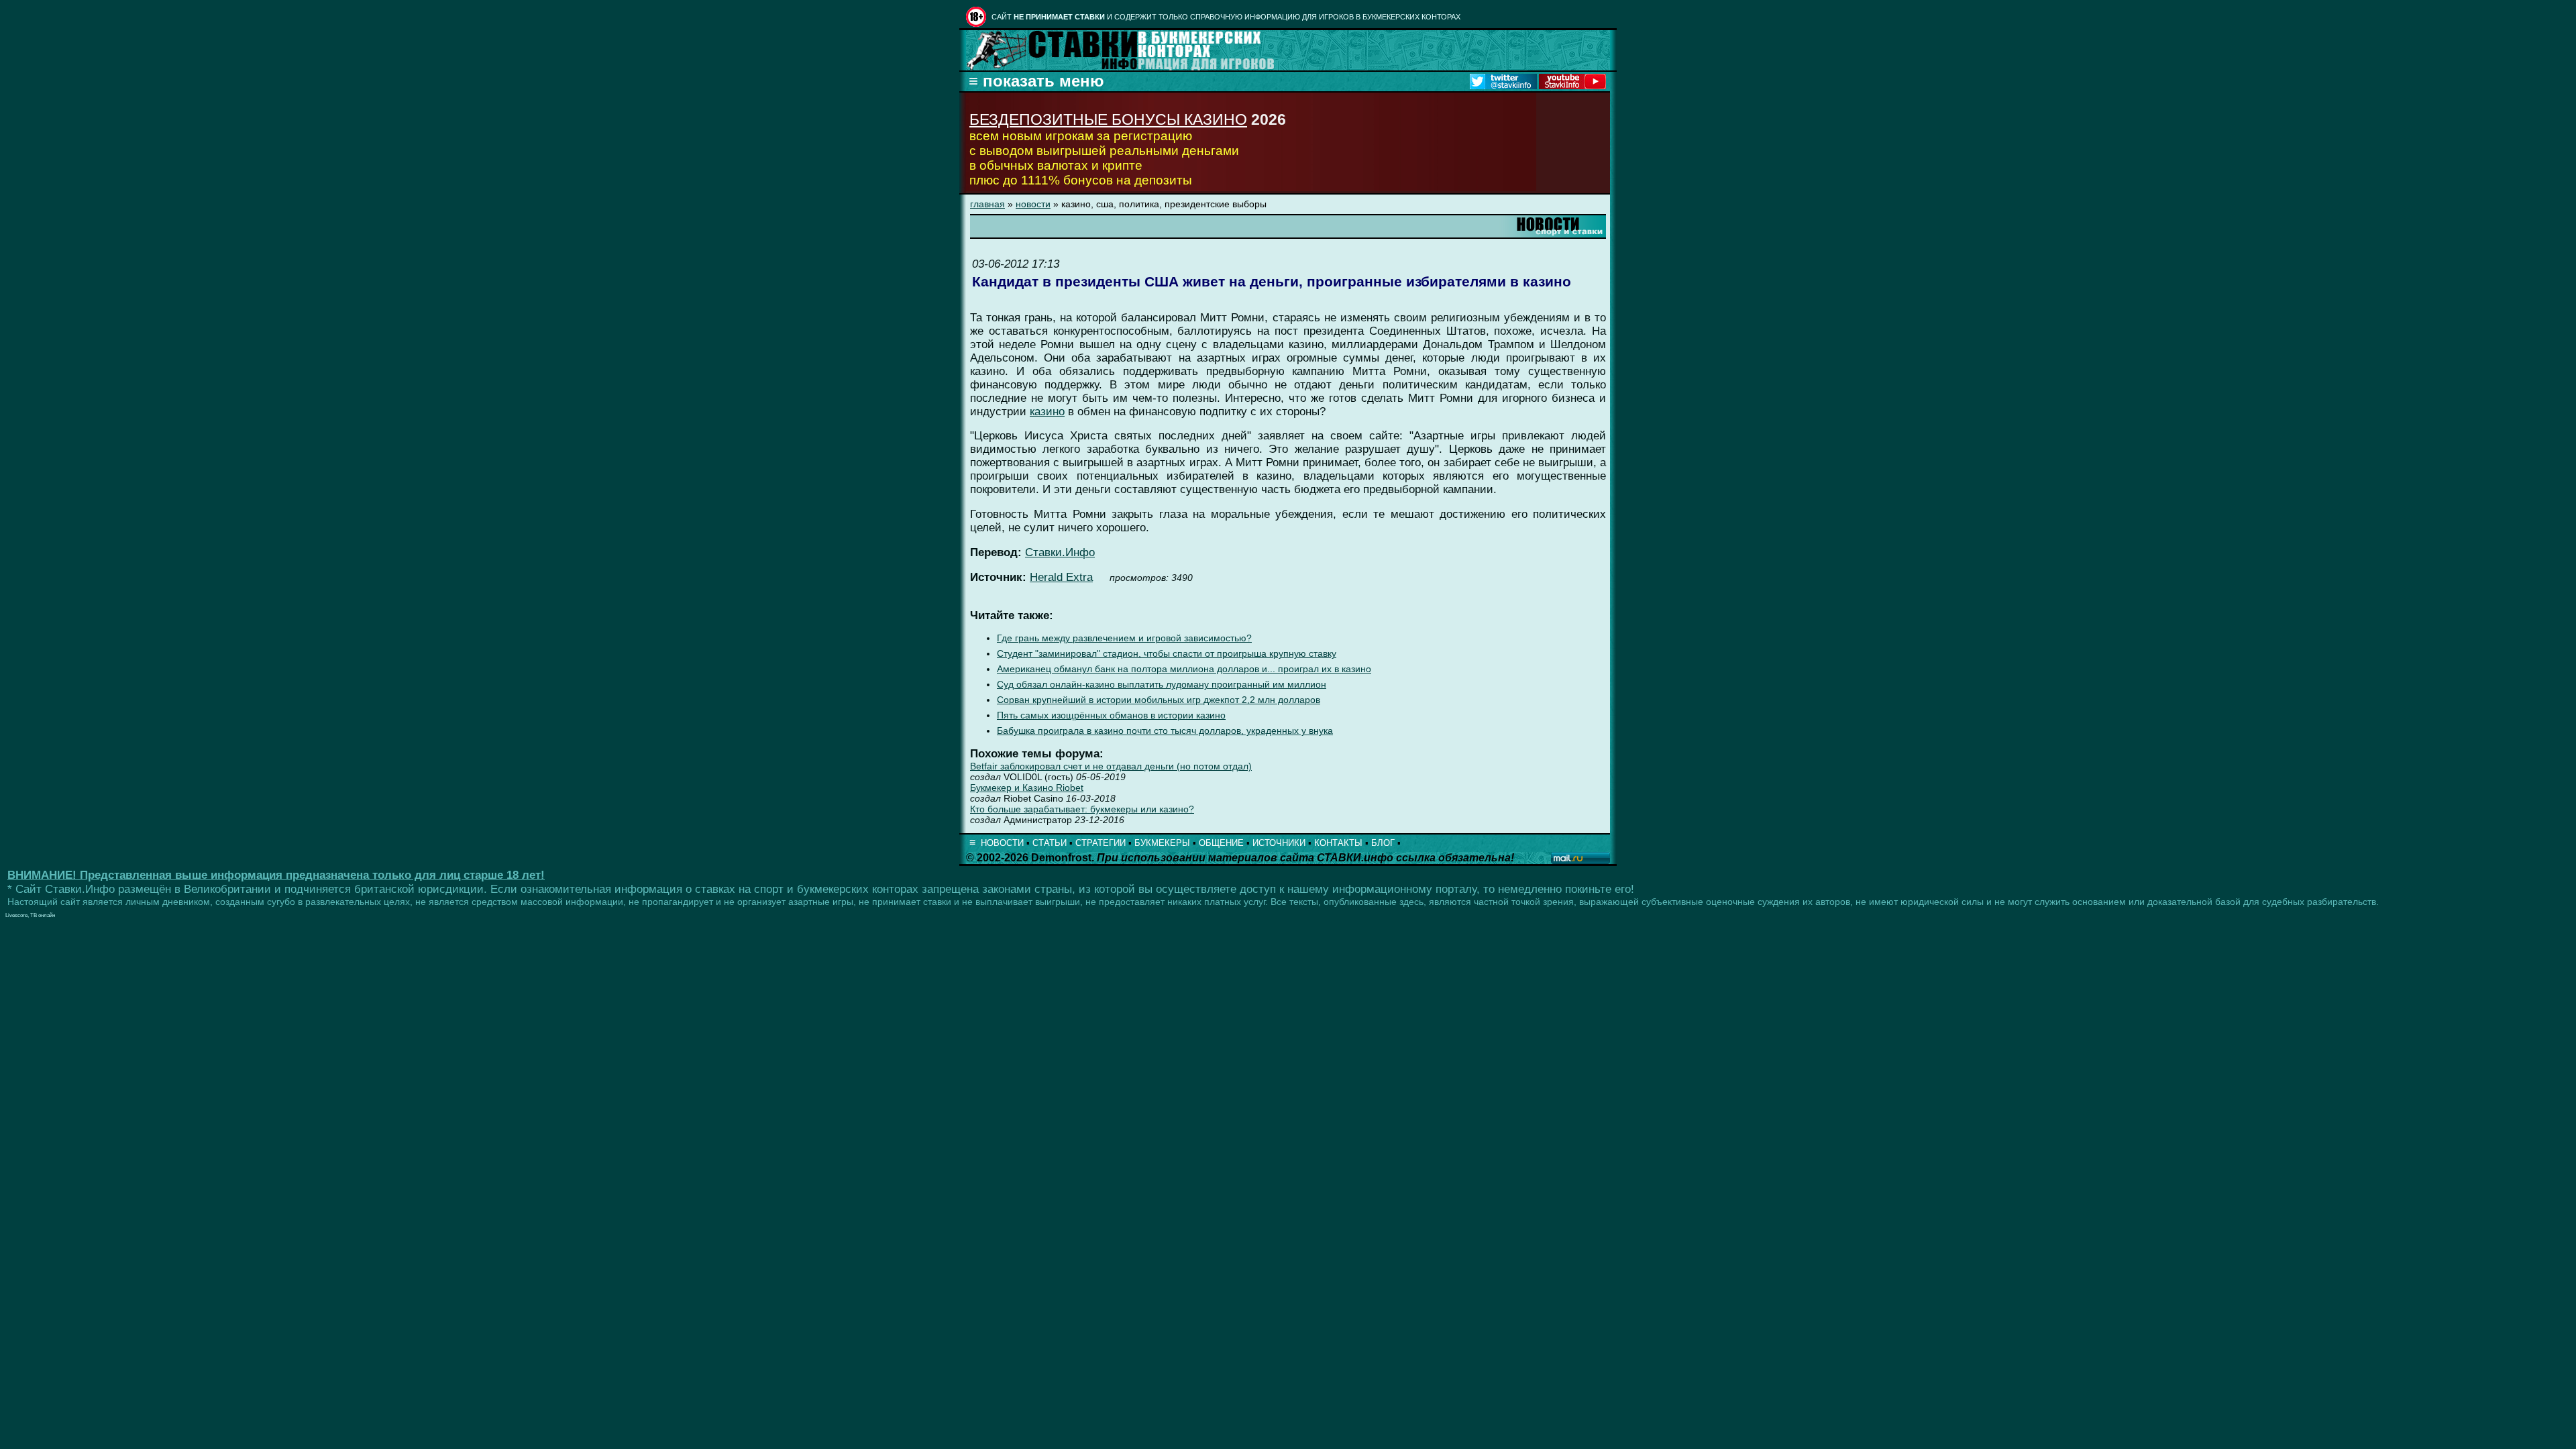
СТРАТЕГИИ (1101, 843)
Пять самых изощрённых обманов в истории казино (1111, 715)
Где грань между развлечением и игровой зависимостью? (1124, 638)
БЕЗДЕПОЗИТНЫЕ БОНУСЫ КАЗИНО (1108, 119)
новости (1033, 204)
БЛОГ (1383, 843)
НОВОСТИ (1002, 843)
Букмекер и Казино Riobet (1027, 788)
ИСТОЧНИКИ (1279, 843)
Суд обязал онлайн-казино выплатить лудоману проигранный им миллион (1162, 685)
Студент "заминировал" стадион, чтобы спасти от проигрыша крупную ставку (1167, 654)
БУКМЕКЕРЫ (1162, 843)
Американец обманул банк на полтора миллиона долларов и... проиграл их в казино (1184, 669)
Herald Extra (1061, 577)
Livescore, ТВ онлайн (30, 915)
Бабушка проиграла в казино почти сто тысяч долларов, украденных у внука (1165, 731)
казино (1047, 412)
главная (987, 204)
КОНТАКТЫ (1338, 843)
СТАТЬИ (1050, 843)
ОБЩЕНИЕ (1221, 843)
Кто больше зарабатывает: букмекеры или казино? (1082, 809)
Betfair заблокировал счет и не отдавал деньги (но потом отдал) (1111, 766)
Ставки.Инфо (1060, 552)
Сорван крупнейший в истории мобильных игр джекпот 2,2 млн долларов (1159, 700)
